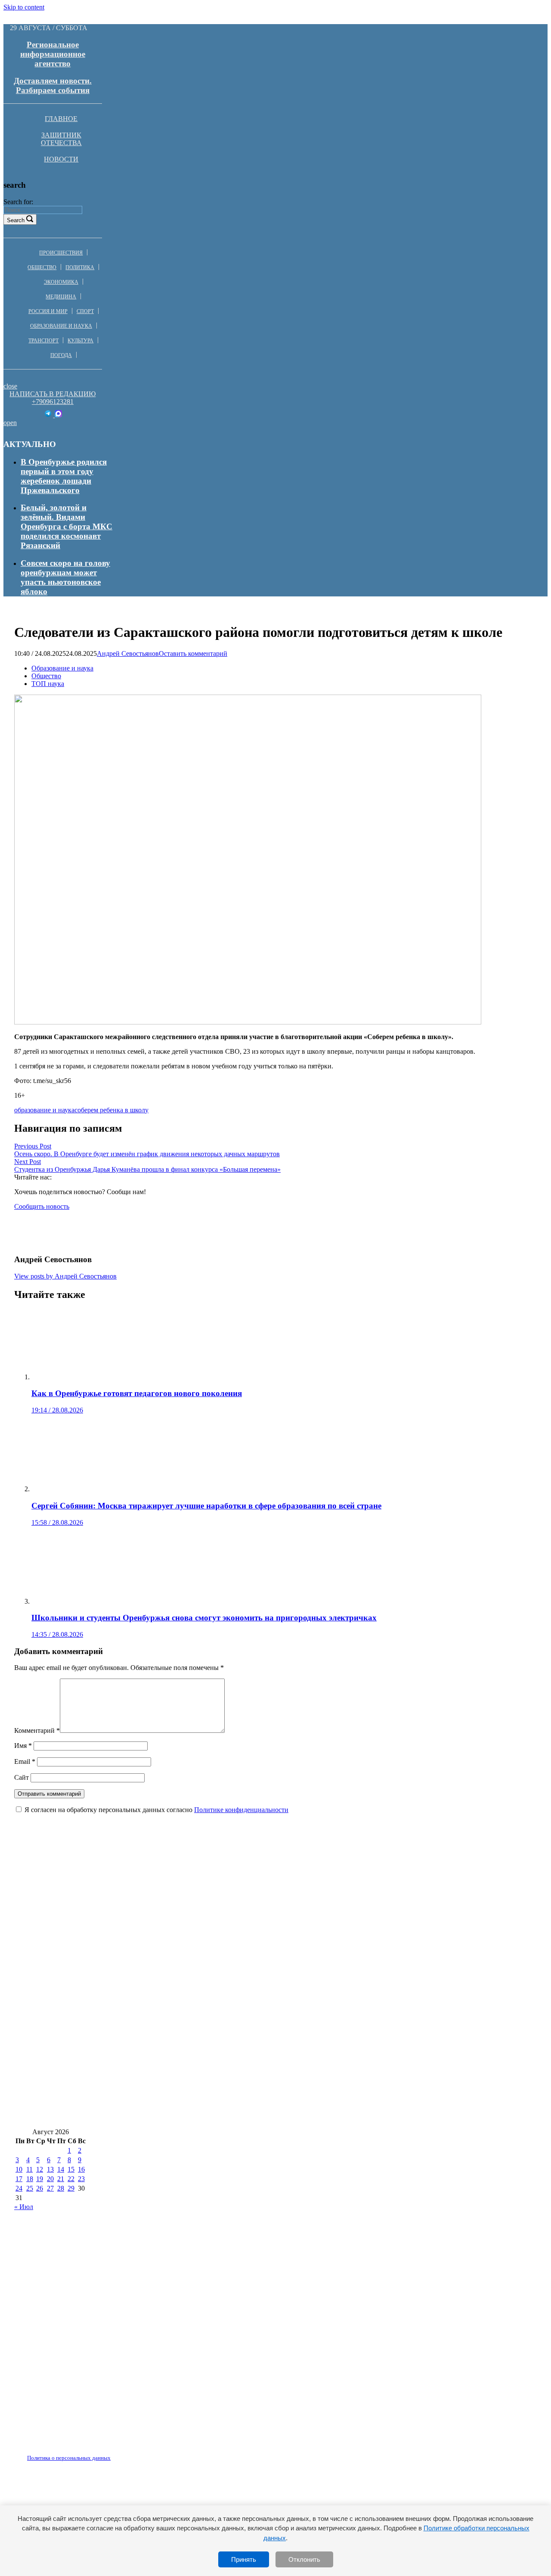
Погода (61, 355)
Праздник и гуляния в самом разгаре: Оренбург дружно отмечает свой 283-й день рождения (187, 1910)
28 (61, 2188)
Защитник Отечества (61, 139)
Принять (244, 2559)
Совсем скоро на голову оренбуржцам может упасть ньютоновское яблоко (65, 577)
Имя (23, 1746)
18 (30, 2179)
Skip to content (24, 7)
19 (40, 2179)
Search (16, 220)
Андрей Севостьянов (128, 653)
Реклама (103, 2453)
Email (25, 1761)
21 (61, 2179)
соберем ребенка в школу (111, 1110)
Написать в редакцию (53, 394)
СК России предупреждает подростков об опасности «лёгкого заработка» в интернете (174, 1885)
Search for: (18, 202)
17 (19, 2179)
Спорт (85, 311)
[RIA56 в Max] (58, 415)
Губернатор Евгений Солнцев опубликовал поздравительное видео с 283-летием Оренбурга (186, 2115)
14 (61, 2169)
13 (50, 2169)
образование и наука (44, 1110)
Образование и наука (61, 326)
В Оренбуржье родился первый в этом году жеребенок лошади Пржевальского (64, 476)
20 (50, 2179)
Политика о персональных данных (69, 2458)
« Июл (24, 2207)
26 (40, 2188)
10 (19, 2169)
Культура (80, 341)
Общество (42, 267)
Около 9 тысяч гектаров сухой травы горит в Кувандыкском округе (143, 2013)
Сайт (22, 1777)
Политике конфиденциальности (241, 1810)
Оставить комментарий (193, 653)
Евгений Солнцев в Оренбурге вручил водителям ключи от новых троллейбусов (165, 1961)
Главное (61, 119)
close (10, 386)
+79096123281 (53, 402)
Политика (80, 267)
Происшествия (61, 253)
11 (29, 2169)
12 (40, 2169)
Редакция (62, 2453)
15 (71, 2169)
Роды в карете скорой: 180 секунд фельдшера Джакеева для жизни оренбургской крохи (178, 1936)
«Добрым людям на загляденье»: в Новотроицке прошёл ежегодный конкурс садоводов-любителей (200, 2090)
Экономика (61, 282)
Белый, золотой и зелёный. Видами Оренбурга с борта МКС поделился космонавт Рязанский (67, 526)
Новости (61, 159)
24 (19, 2188)
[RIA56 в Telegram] (49, 415)
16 (81, 2169)
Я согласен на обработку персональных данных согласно (156, 1810)
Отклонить (304, 2559)
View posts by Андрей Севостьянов (65, 1276)
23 (81, 2179)
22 (71, 2179)
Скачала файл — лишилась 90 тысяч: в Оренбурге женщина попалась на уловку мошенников (192, 2064)
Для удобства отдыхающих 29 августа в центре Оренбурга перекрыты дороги (160, 2038)
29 (71, 2188)
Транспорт (43, 341)
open (10, 423)
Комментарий (37, 1730)
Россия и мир (48, 311)
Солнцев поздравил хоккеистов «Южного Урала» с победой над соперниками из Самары (182, 1987)
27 (50, 2188)
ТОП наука (48, 684)
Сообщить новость (42, 1206)
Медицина (61, 297)
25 (30, 2188)
